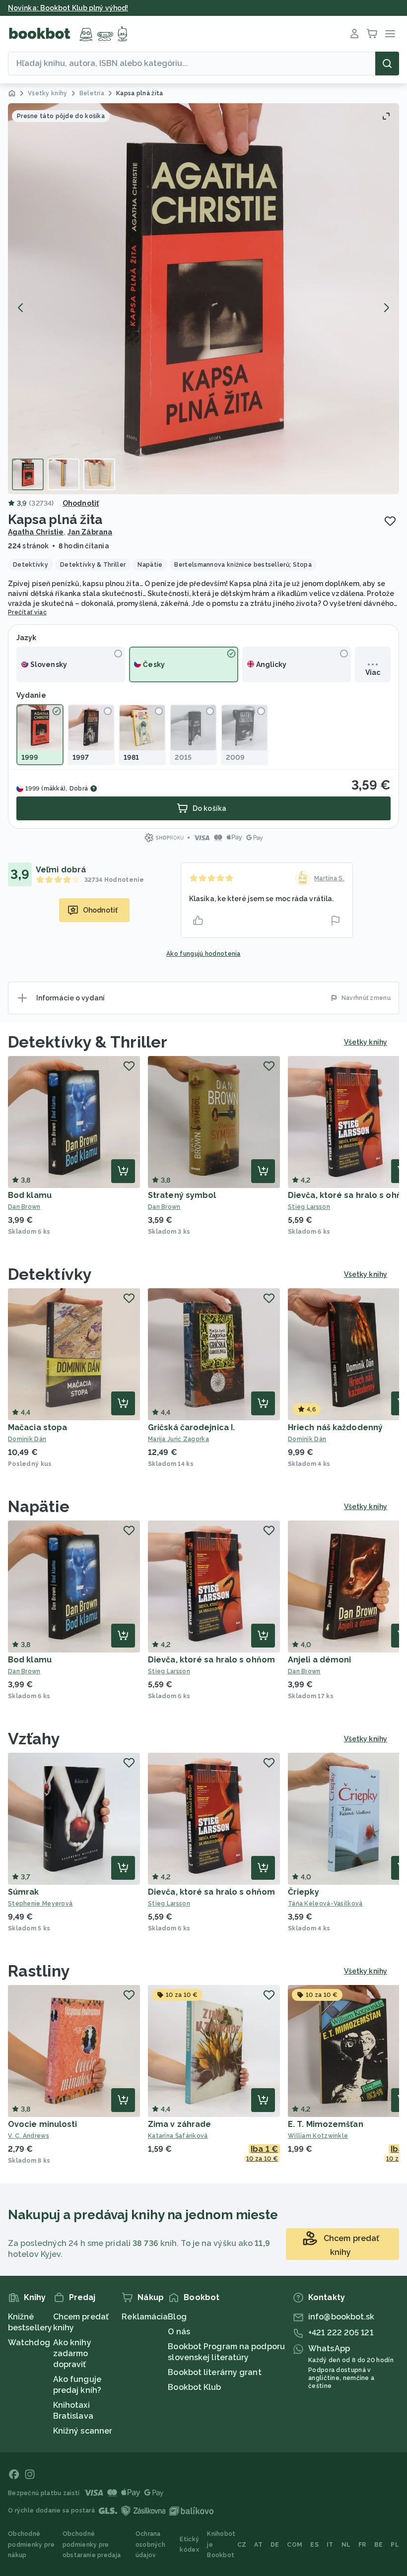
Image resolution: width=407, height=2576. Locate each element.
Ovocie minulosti (43, 2124)
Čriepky (304, 1892)
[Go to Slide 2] (64, 474)
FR (362, 2545)
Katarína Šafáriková (178, 2136)
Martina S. (329, 878)
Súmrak (24, 1892)
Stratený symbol (182, 1195)
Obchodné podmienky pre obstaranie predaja (92, 2544)
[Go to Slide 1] (28, 474)
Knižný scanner (83, 2431)
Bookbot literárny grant (214, 2372)
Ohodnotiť (81, 503)
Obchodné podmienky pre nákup (31, 2544)
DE (275, 2545)
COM (295, 2545)
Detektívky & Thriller (88, 1042)
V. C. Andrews (29, 2136)
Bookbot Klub (194, 2387)
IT (330, 2545)
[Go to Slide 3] (99, 474)
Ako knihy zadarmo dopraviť (72, 2353)
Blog (177, 2317)
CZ (242, 2545)
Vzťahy (34, 1739)
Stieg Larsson (169, 1671)
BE (379, 2545)
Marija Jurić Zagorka (178, 1439)
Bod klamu (30, 1195)
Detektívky (50, 1274)
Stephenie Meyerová (40, 1904)
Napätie (39, 1506)
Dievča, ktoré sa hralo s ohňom (211, 1660)
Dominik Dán (27, 1439)
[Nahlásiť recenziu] (336, 921)
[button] (203, 299)
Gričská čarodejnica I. (191, 1427)
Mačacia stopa (37, 1427)
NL (346, 2545)
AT (258, 2545)
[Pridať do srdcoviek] (390, 521)
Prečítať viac (27, 612)
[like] (198, 921)
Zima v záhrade (179, 2124)
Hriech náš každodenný (335, 1427)
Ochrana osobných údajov (150, 2544)
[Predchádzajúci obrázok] (21, 308)
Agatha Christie (36, 532)
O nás (179, 2332)
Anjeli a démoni (320, 1660)
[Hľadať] (387, 64)
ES (314, 2545)
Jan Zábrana (90, 532)
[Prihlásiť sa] (354, 34)
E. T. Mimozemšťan (326, 2124)
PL (395, 2545)
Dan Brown (24, 1207)
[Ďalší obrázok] (386, 308)
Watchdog (29, 2343)
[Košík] (372, 34)
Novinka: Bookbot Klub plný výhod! (68, 8)
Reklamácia (145, 2317)
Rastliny (39, 1971)
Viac (373, 672)
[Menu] (390, 34)
